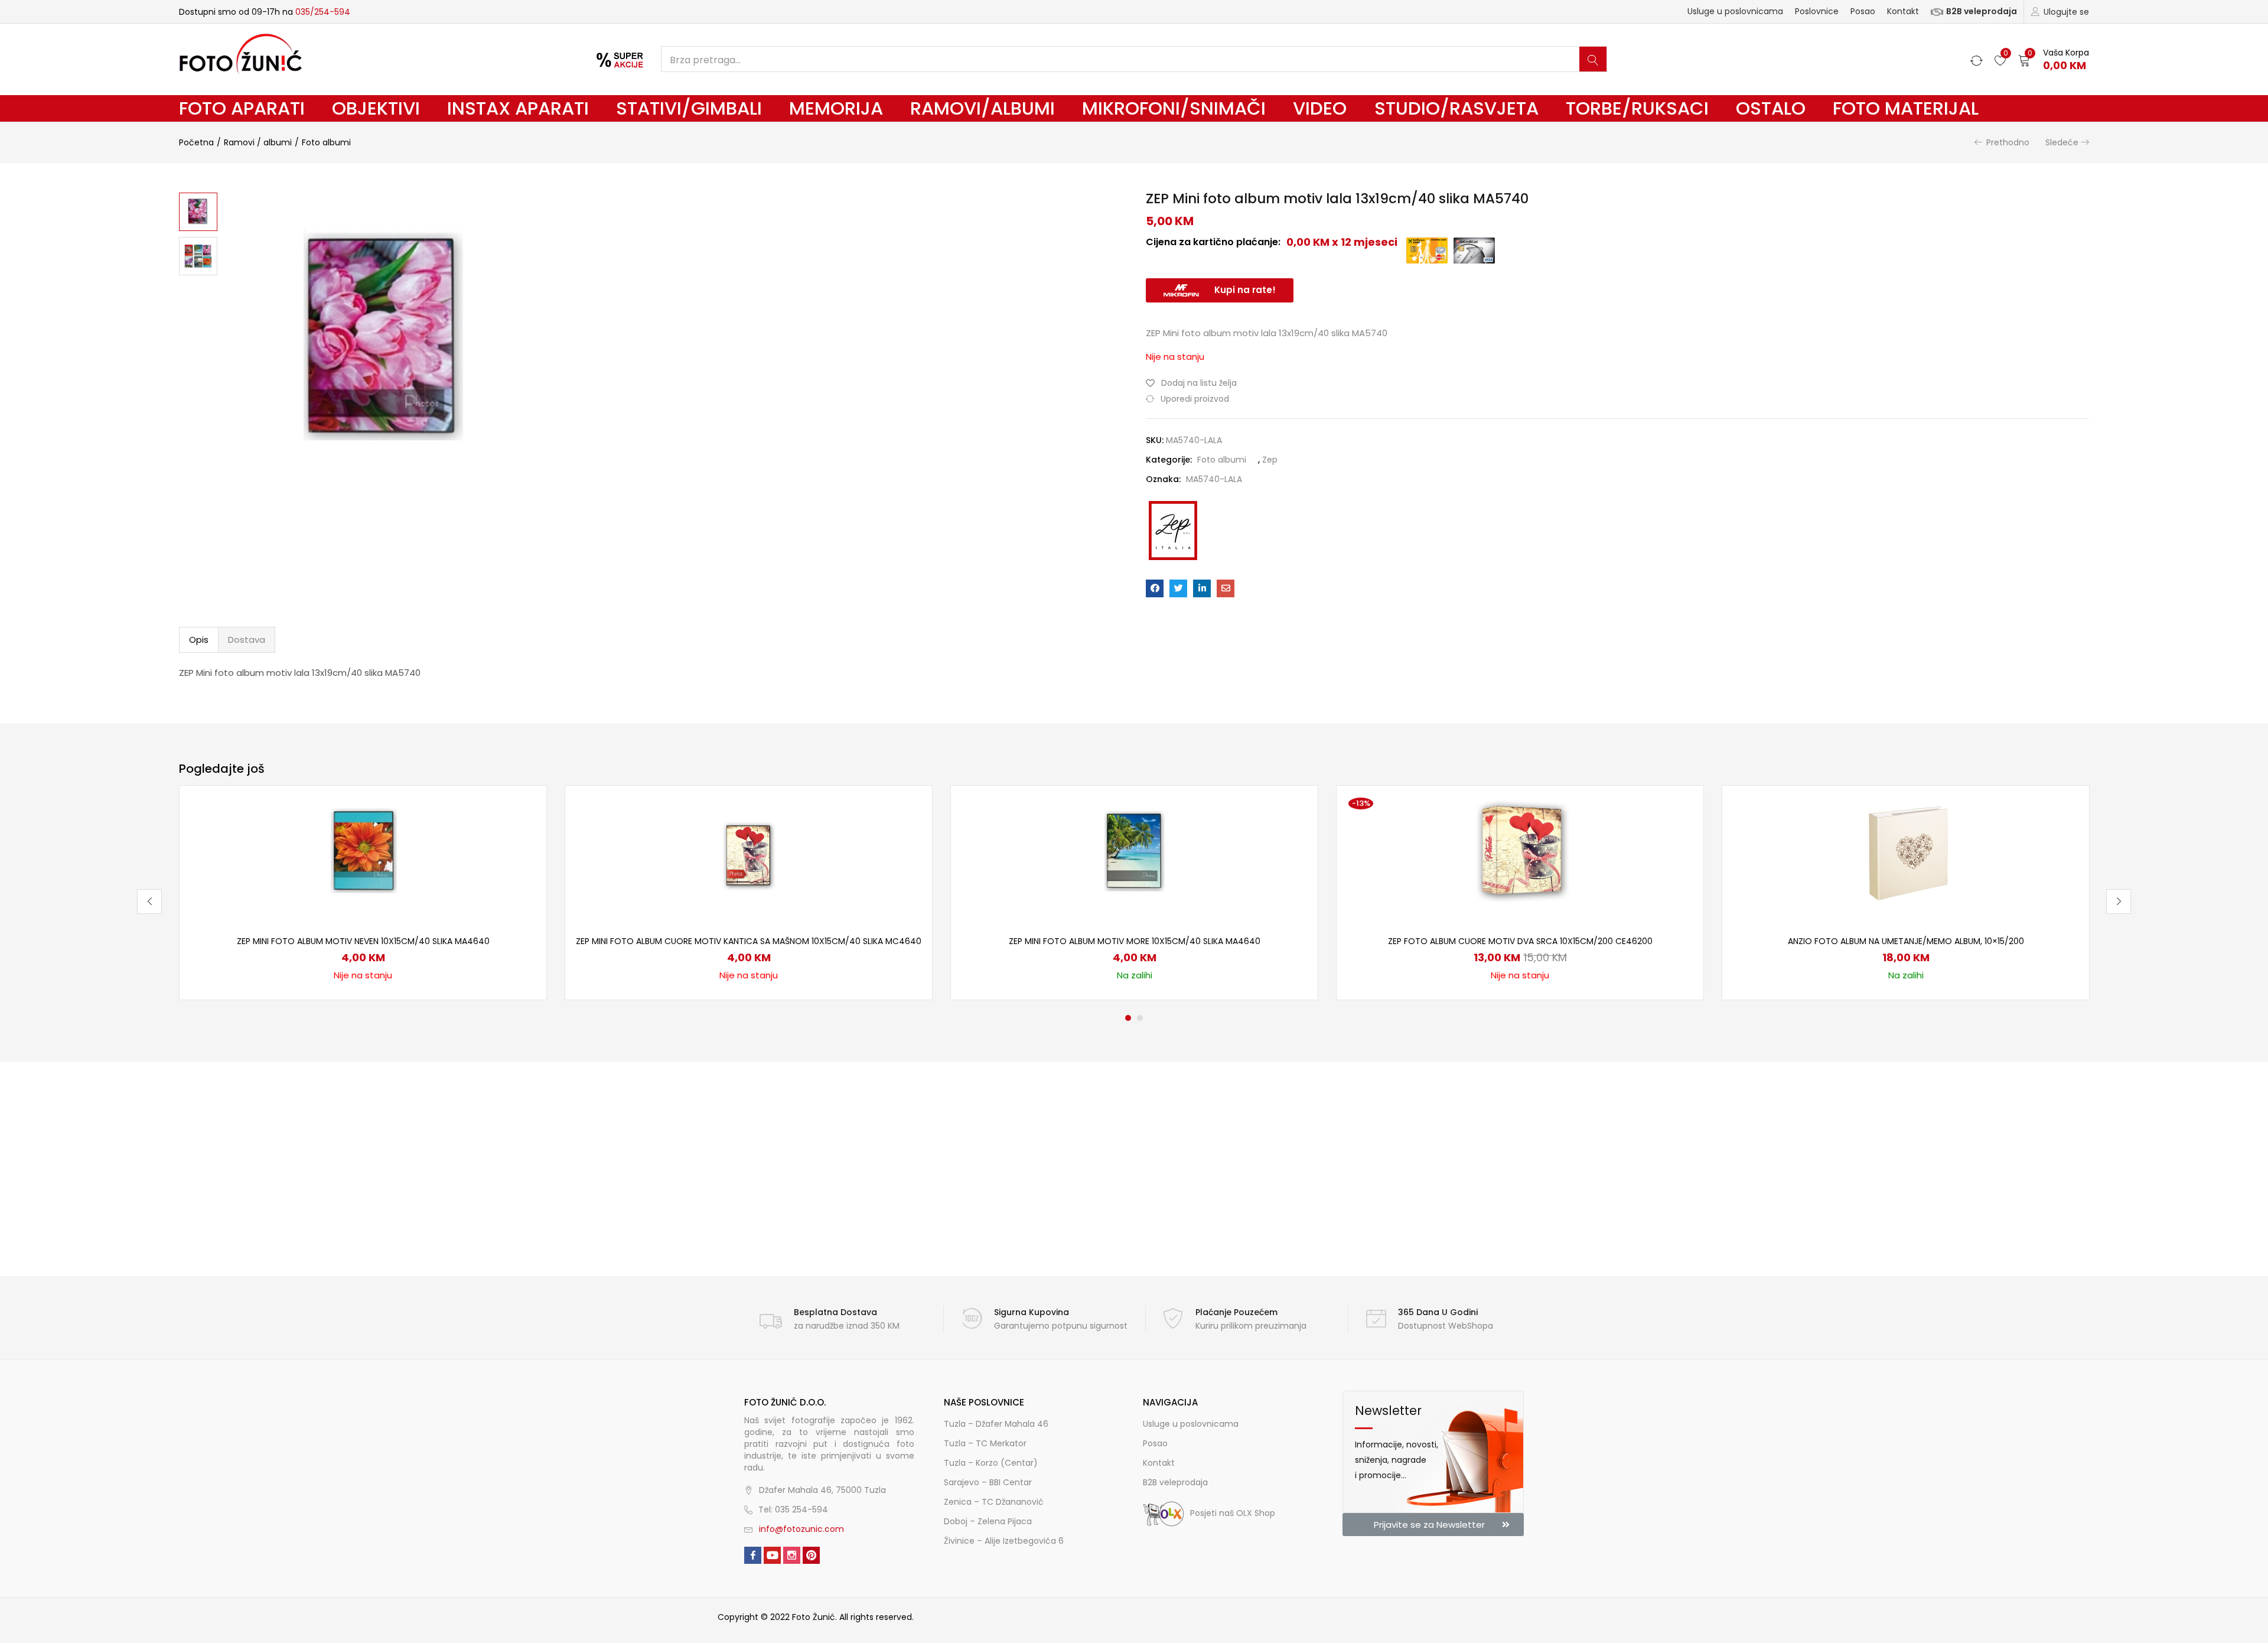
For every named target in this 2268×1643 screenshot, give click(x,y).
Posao (1863, 11)
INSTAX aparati (518, 108)
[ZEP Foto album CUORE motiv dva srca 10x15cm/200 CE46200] (1520, 853)
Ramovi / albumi (258, 142)
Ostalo (1771, 108)
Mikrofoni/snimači (1174, 108)
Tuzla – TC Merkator (985, 1443)
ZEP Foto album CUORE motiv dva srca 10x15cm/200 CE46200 (1520, 941)
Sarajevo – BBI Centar (988, 1482)
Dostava (247, 640)
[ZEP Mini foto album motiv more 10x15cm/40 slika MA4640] (1135, 853)
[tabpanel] (363, 893)
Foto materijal (1906, 108)
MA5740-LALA (1214, 479)
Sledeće (2062, 142)
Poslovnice (1817, 11)
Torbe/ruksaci (1637, 108)
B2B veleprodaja (1982, 11)
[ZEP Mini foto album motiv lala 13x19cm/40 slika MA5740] (1155, 588)
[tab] (199, 640)
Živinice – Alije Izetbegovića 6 (1004, 1541)
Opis (199, 640)
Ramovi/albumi (983, 108)
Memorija (836, 108)
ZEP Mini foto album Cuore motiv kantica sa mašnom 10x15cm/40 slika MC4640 (749, 941)
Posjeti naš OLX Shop (1233, 1513)
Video (1320, 108)
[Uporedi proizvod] (523, 829)
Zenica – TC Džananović (994, 1502)
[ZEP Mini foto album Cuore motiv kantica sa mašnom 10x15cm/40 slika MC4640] (749, 853)
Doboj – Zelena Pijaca (988, 1521)
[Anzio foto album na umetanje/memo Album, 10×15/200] (1906, 853)
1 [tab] (1128, 1018)
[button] (2054, 59)
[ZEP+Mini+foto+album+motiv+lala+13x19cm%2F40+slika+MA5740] (1178, 588)
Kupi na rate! (1245, 290)
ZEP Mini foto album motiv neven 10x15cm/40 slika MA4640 (363, 941)
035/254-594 (323, 12)
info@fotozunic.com (801, 1529)
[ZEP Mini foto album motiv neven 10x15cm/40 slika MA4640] (363, 853)
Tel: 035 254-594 (793, 1509)
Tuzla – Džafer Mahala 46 (996, 1424)
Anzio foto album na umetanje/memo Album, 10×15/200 (1906, 941)
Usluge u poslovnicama (1735, 11)
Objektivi (376, 108)
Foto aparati (242, 108)
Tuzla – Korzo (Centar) (991, 1463)
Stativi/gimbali (689, 108)
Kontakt (1903, 11)
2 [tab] (1140, 1018)
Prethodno (2008, 142)
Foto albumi (326, 142)
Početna (196, 142)
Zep (1270, 460)
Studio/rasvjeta (1456, 108)
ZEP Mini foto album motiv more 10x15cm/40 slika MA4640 (1135, 941)
